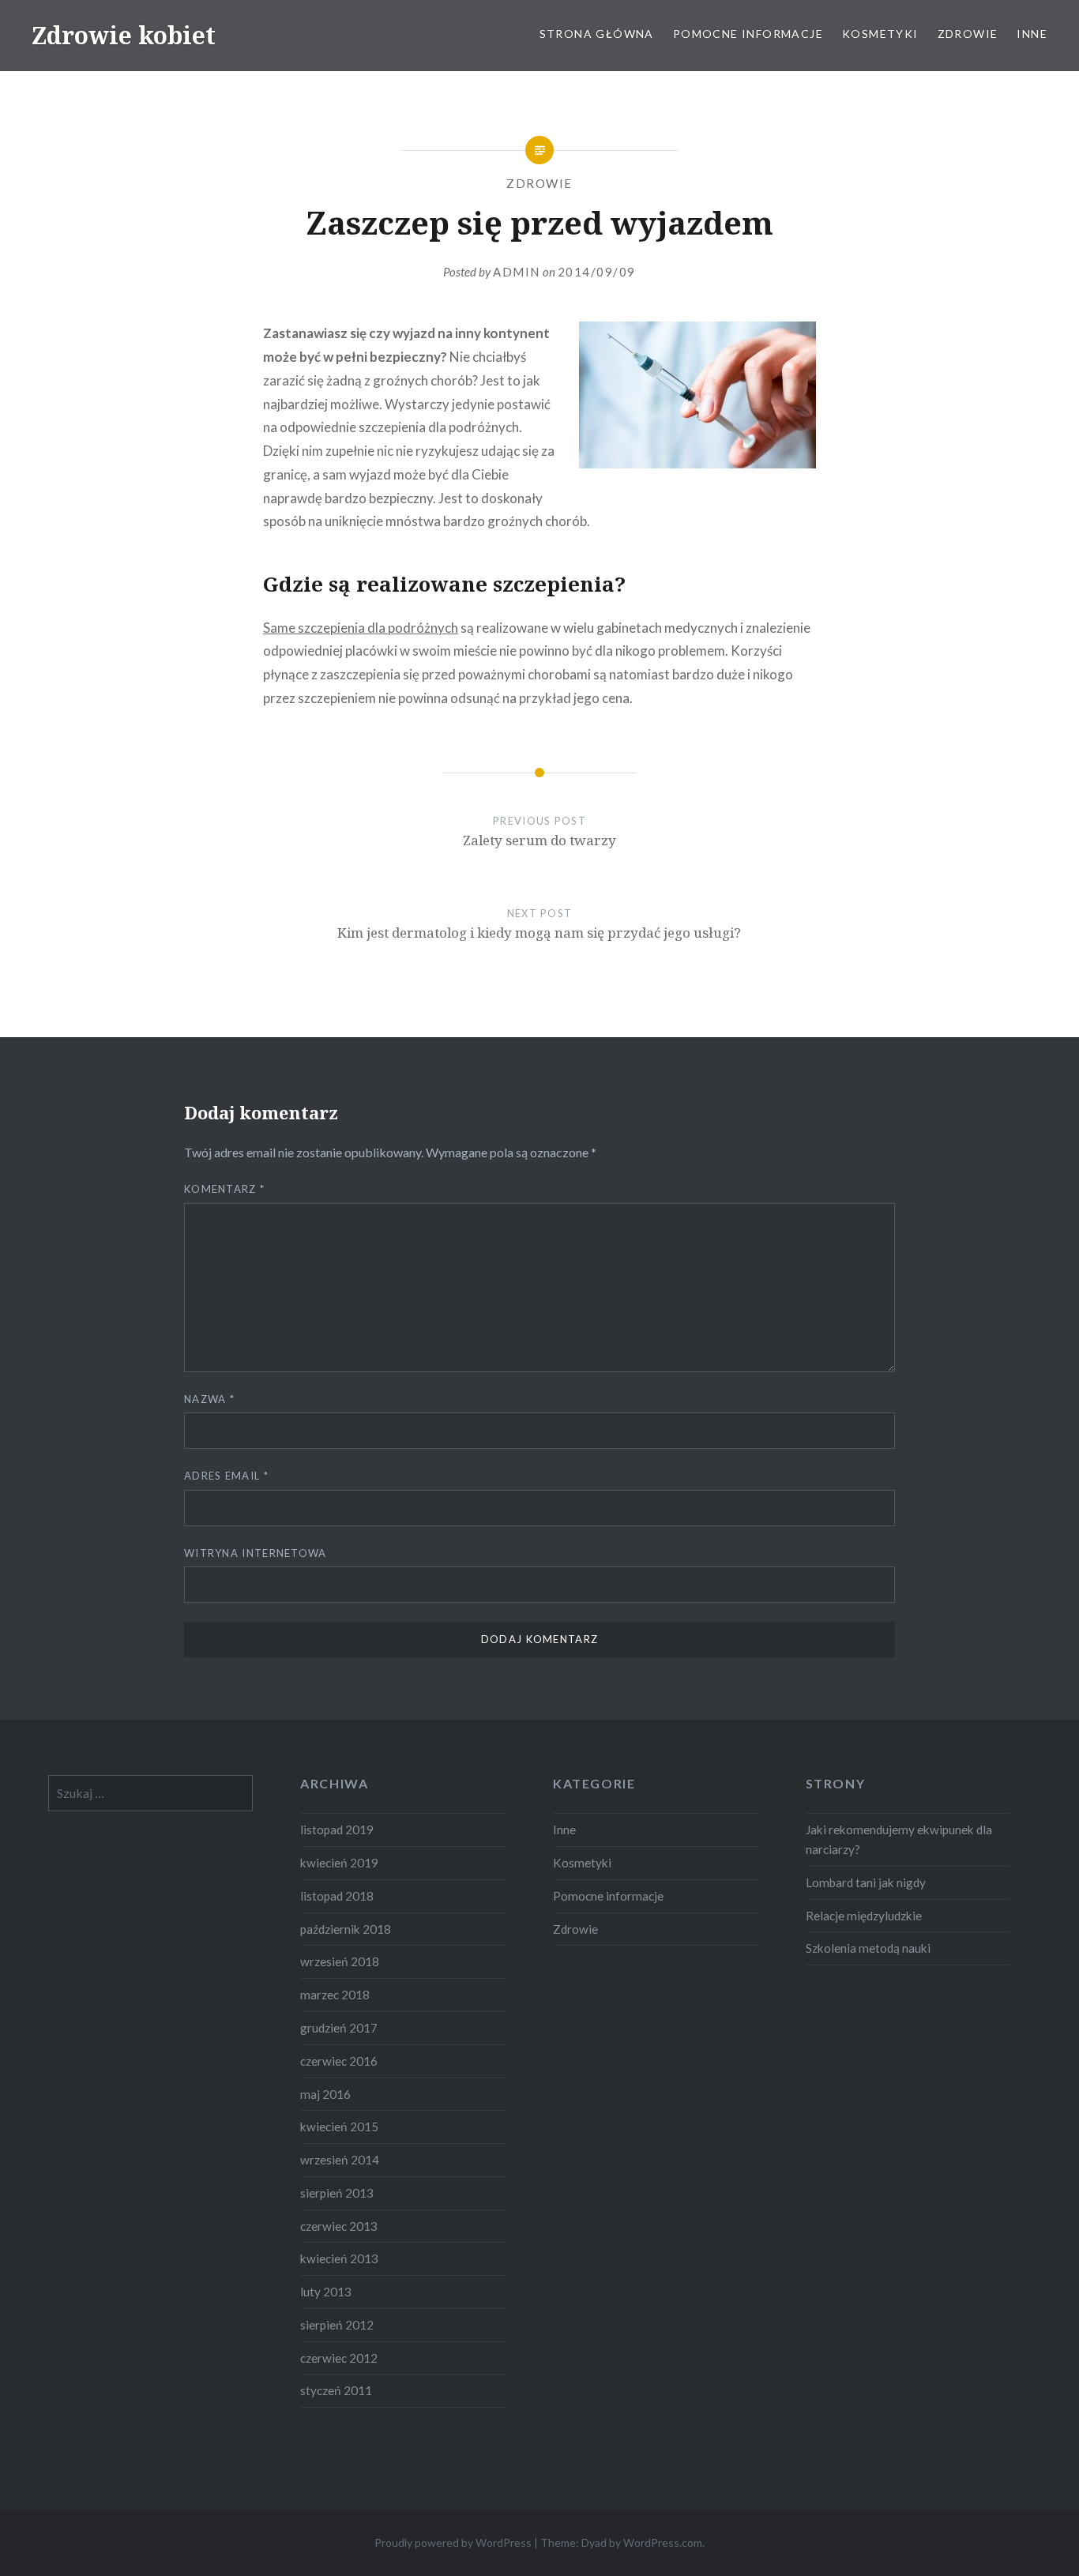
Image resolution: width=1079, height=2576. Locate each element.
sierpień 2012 (337, 2325)
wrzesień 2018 (340, 1961)
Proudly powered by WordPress (453, 2542)
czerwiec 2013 (339, 2226)
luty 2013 (326, 2292)
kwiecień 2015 (339, 2127)
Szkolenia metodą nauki (868, 1948)
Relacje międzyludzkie (864, 1916)
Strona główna (597, 34)
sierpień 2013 (337, 2193)
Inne (1032, 34)
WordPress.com (663, 2542)
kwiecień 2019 (339, 1863)
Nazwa (209, 1399)
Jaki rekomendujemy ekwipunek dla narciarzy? (899, 1839)
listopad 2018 (337, 1896)
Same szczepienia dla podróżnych (361, 628)
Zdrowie (968, 34)
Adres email (226, 1476)
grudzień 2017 (339, 2028)
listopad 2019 (337, 1830)
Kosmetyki (880, 34)
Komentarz (224, 1189)
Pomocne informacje (748, 34)
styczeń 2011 (336, 2390)
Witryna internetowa (256, 1553)
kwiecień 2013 (339, 2258)
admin (517, 272)
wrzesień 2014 (340, 2160)
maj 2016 (325, 2094)
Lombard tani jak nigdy (866, 1882)
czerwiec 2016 (339, 2061)
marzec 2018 (335, 1995)
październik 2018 (346, 1929)
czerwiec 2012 (339, 2358)
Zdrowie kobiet (124, 35)
